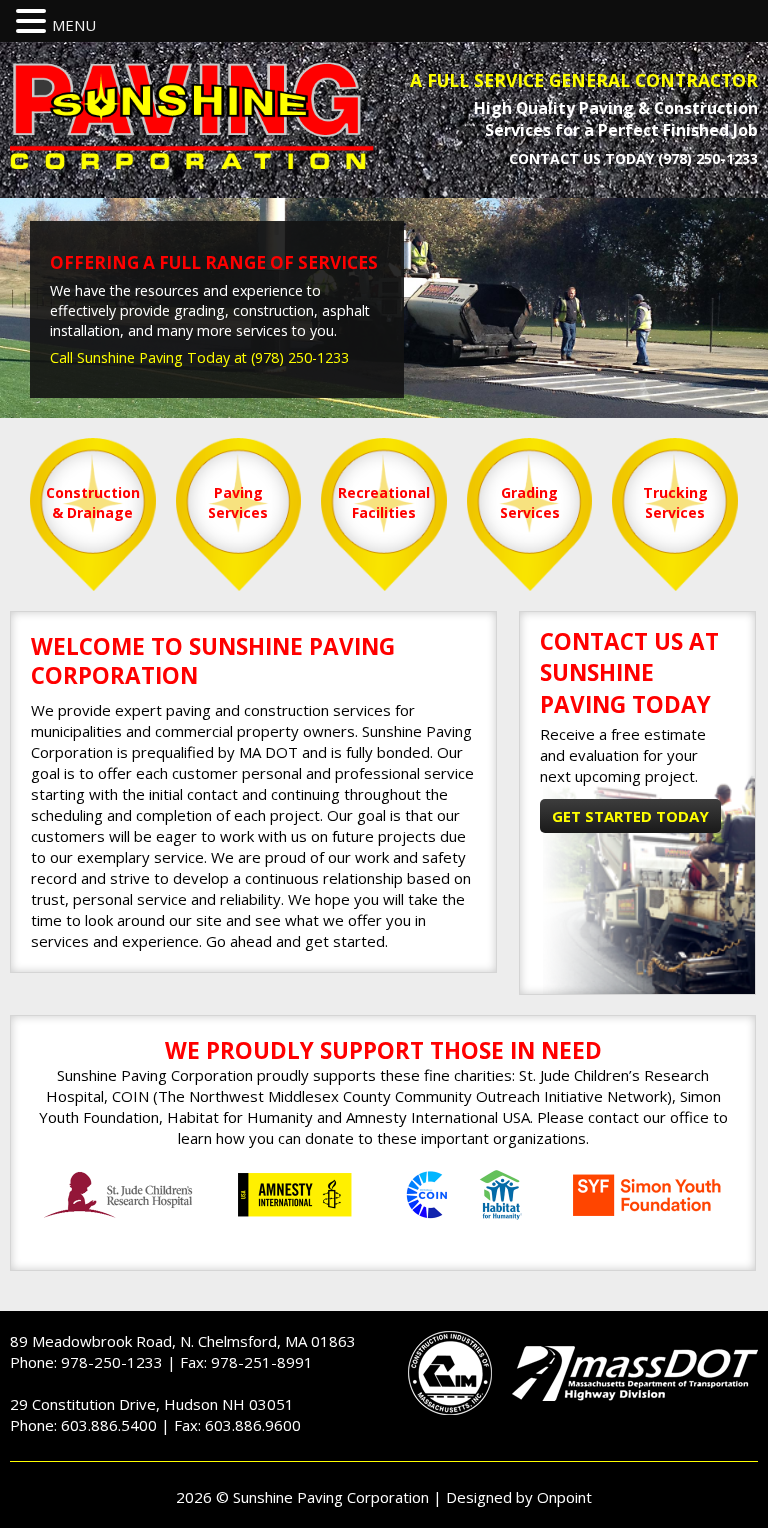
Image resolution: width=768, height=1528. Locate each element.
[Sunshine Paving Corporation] (192, 115)
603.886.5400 (109, 1425)
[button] (34, 21)
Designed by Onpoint (519, 1497)
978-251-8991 (262, 1362)
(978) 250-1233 (708, 158)
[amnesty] (295, 1195)
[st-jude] (119, 1195)
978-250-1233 (112, 1362)
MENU (74, 25)
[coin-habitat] (471, 1195)
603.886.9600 (253, 1425)
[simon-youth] (647, 1195)
